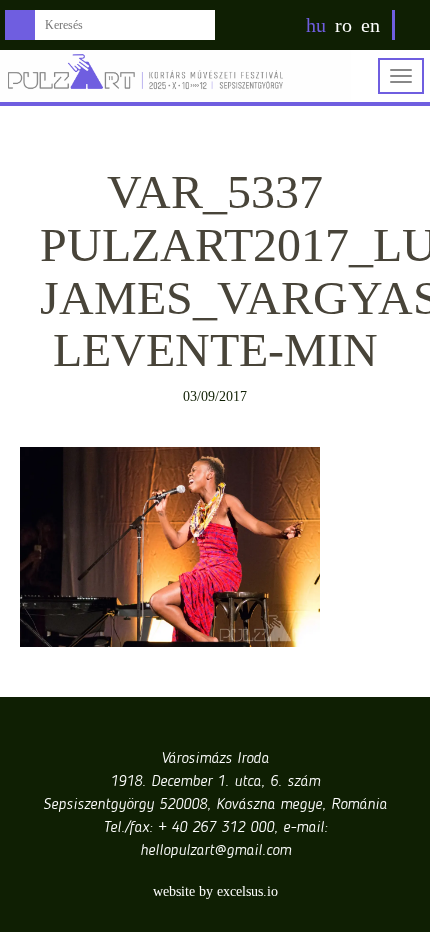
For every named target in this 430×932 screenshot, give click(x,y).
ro (343, 25)
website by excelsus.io (215, 891)
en (370, 25)
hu (316, 25)
